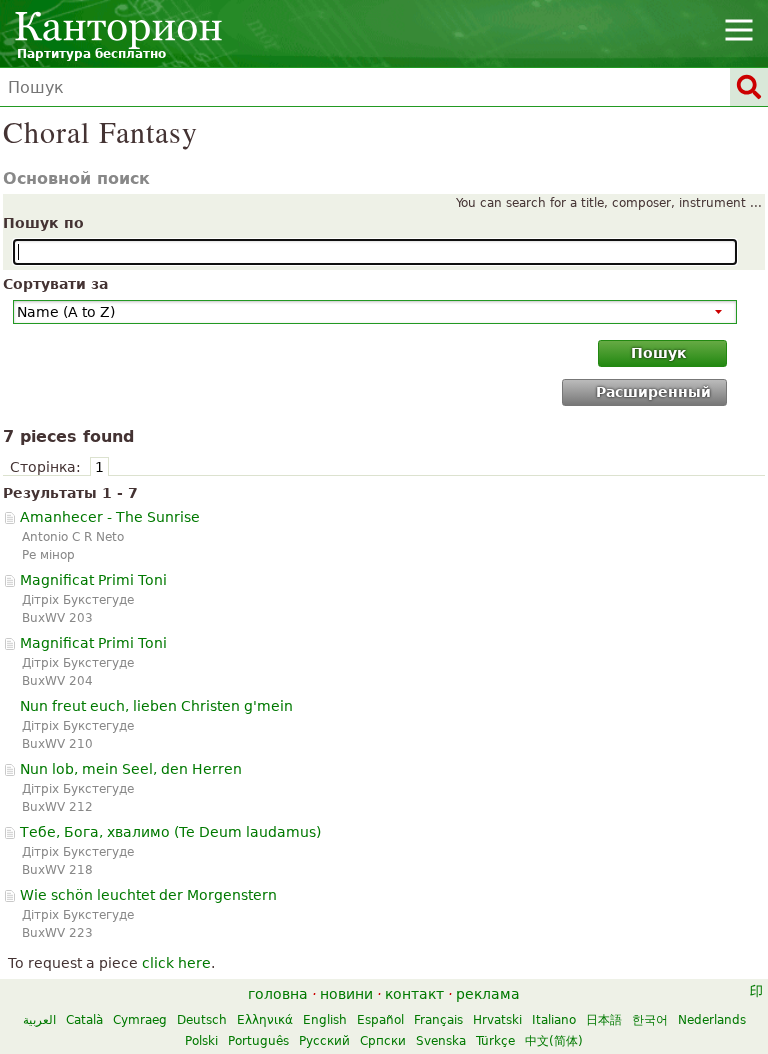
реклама (488, 994)
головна (278, 994)
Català (84, 1020)
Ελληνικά (265, 1020)
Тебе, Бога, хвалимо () (170, 832)
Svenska (441, 1041)
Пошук (659, 353)
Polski (201, 1041)
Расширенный (653, 392)
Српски (383, 1041)
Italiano (554, 1020)
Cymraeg (140, 1020)
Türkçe (495, 1041)
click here (176, 963)
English (325, 1020)
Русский (324, 1041)
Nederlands (712, 1020)
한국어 (650, 1020)
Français (438, 1020)
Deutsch (202, 1020)
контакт (414, 994)
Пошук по (43, 223)
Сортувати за (55, 284)
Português (258, 1041)
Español (380, 1020)
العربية (39, 1020)
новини (346, 994)
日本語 (604, 1020)
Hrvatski (497, 1020)
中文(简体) (554, 1041)
